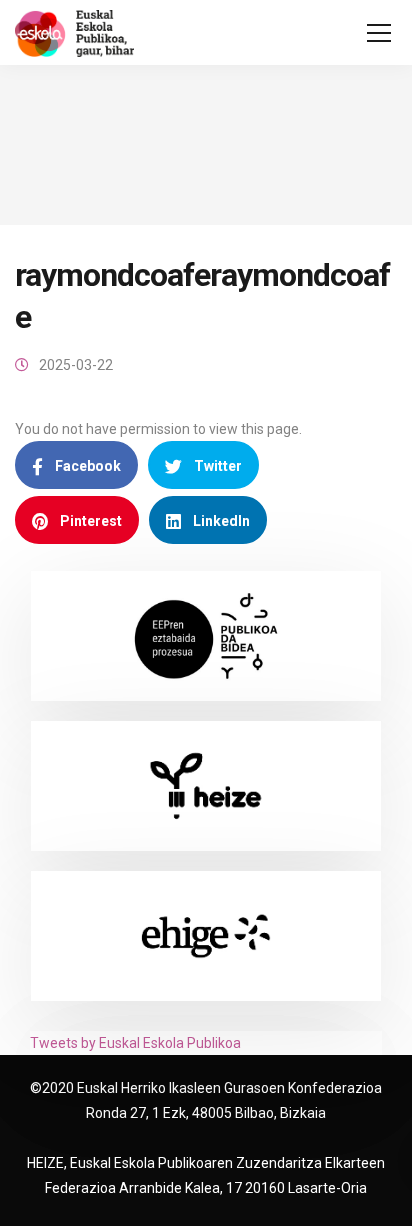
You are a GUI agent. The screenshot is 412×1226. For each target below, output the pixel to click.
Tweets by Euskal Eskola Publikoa (135, 1043)
